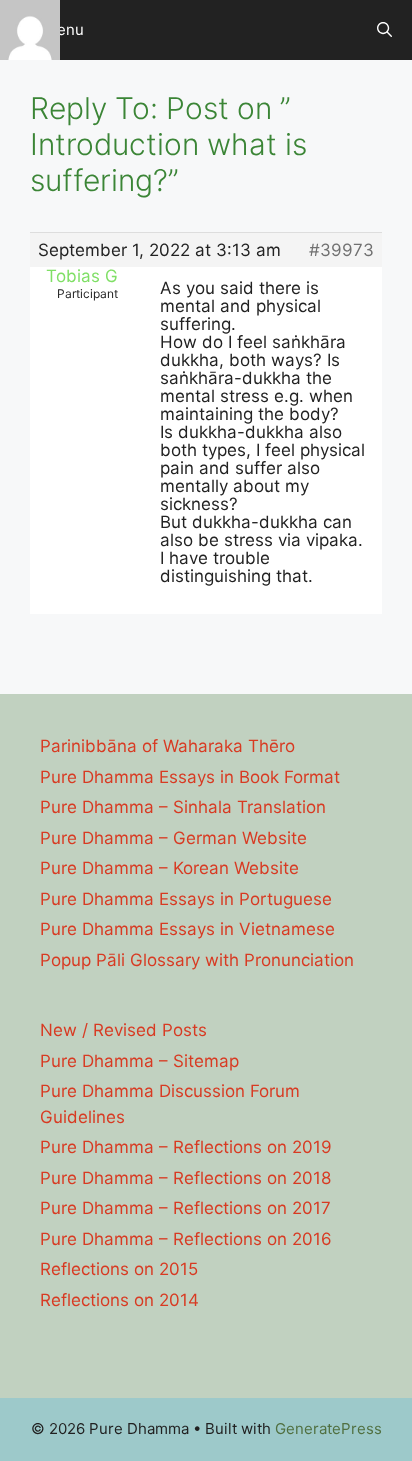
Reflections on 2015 (119, 1269)
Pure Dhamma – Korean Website (169, 868)
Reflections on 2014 (119, 1300)
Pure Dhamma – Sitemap (139, 1061)
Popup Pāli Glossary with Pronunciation (197, 960)
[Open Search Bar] (384, 30)
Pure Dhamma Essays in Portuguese (186, 899)
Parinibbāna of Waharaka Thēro (167, 746)
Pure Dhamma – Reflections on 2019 (186, 1147)
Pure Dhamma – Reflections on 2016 (186, 1239)
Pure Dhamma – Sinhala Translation (183, 807)
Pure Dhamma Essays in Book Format (190, 777)
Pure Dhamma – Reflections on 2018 (185, 1178)
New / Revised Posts (123, 1030)
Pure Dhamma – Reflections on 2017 (185, 1208)
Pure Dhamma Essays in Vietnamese (187, 929)
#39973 (341, 250)
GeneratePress (328, 1428)
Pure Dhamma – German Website (173, 838)
